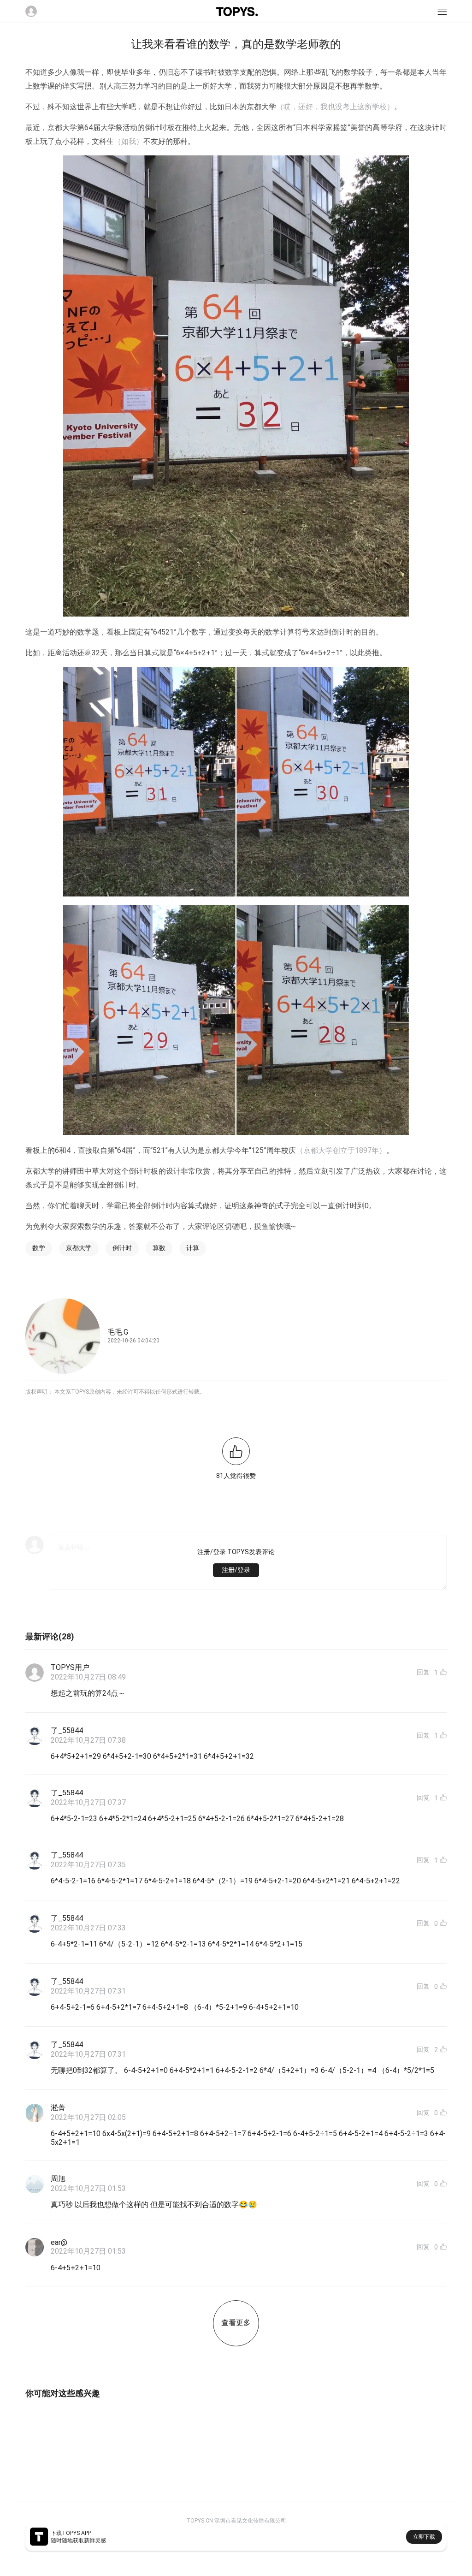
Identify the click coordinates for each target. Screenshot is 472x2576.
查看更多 (236, 2323)
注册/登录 (236, 1570)
